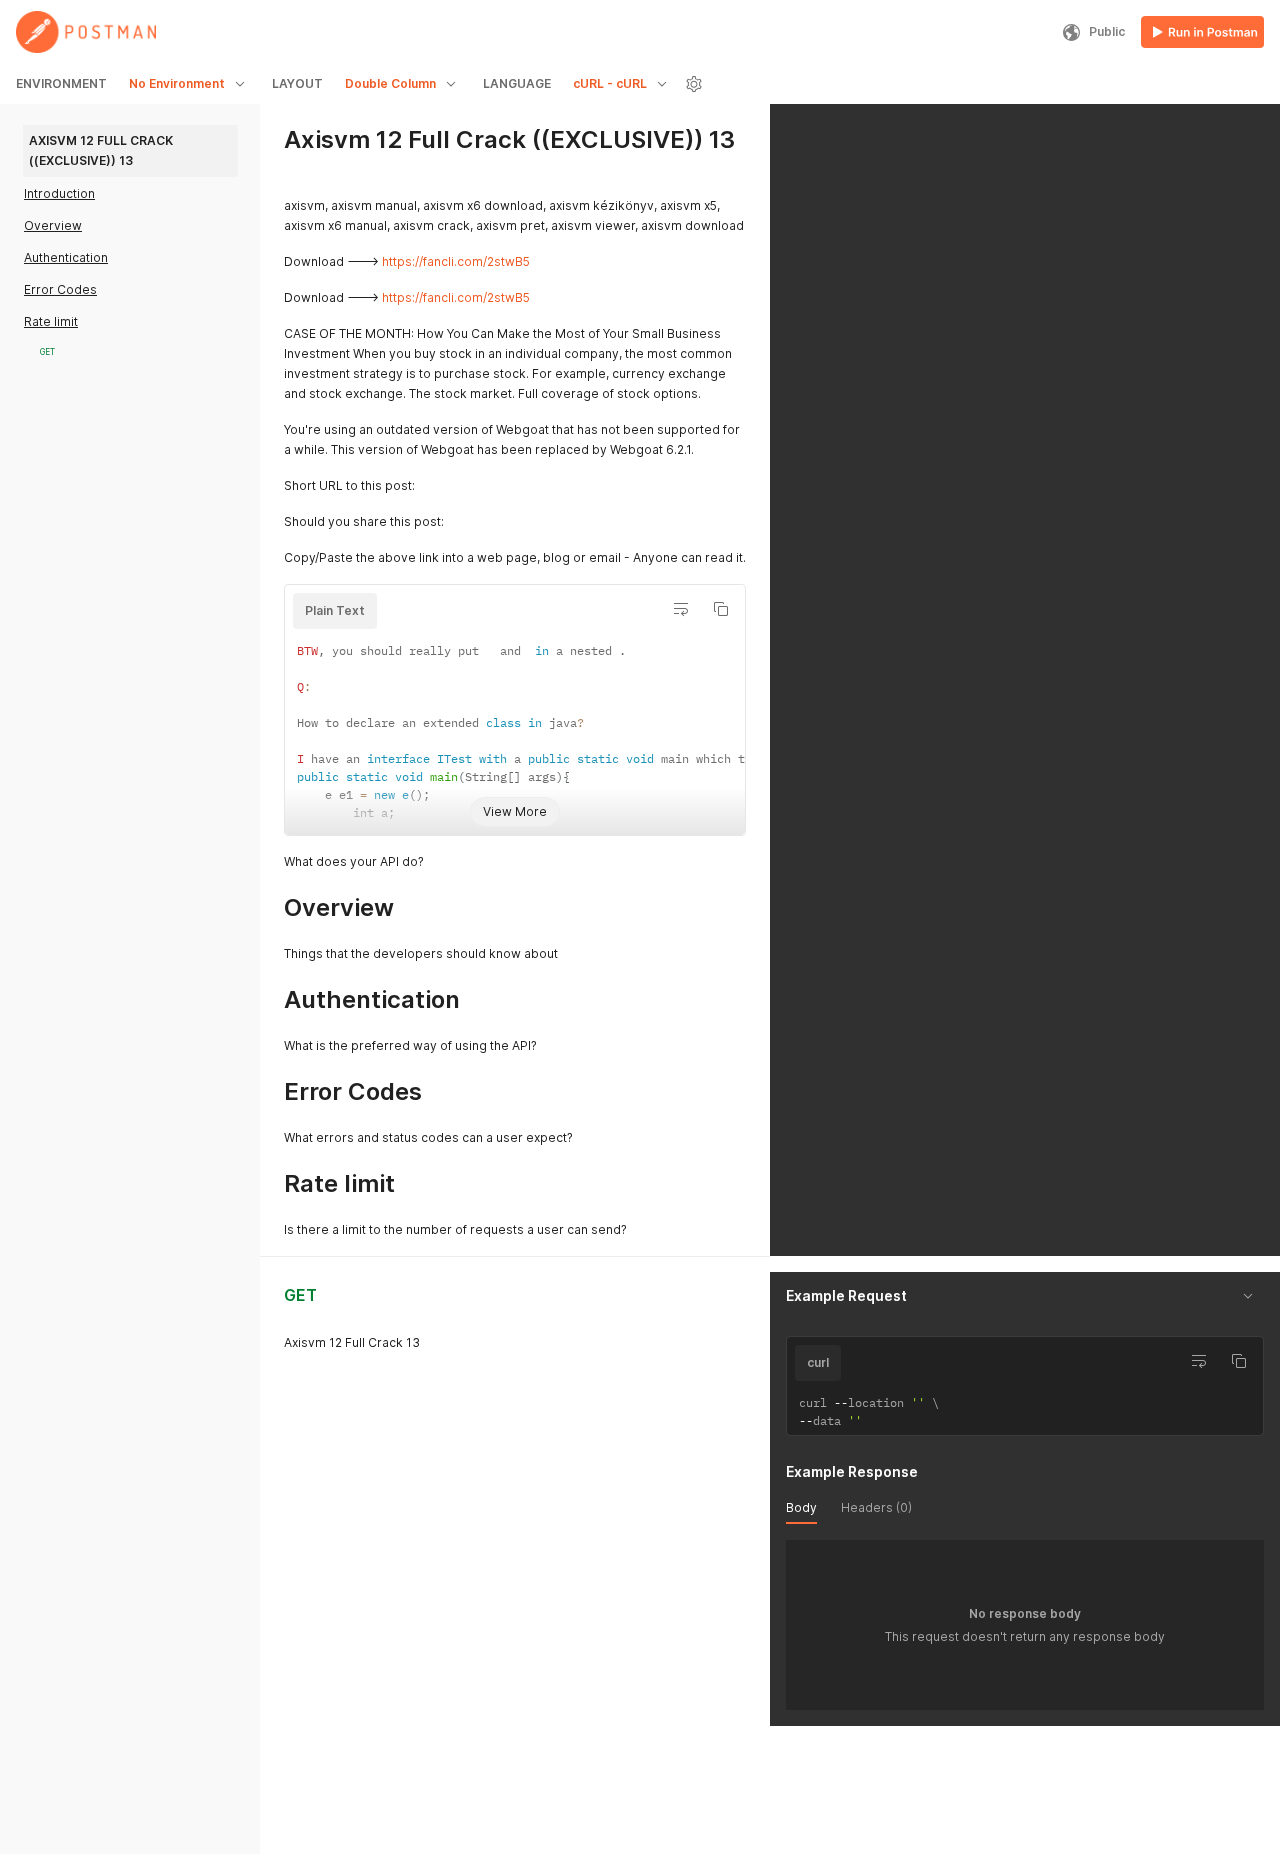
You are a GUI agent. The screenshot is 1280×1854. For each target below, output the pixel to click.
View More (515, 811)
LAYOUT (297, 83)
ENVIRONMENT (61, 83)
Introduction (59, 193)
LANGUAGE (517, 83)
